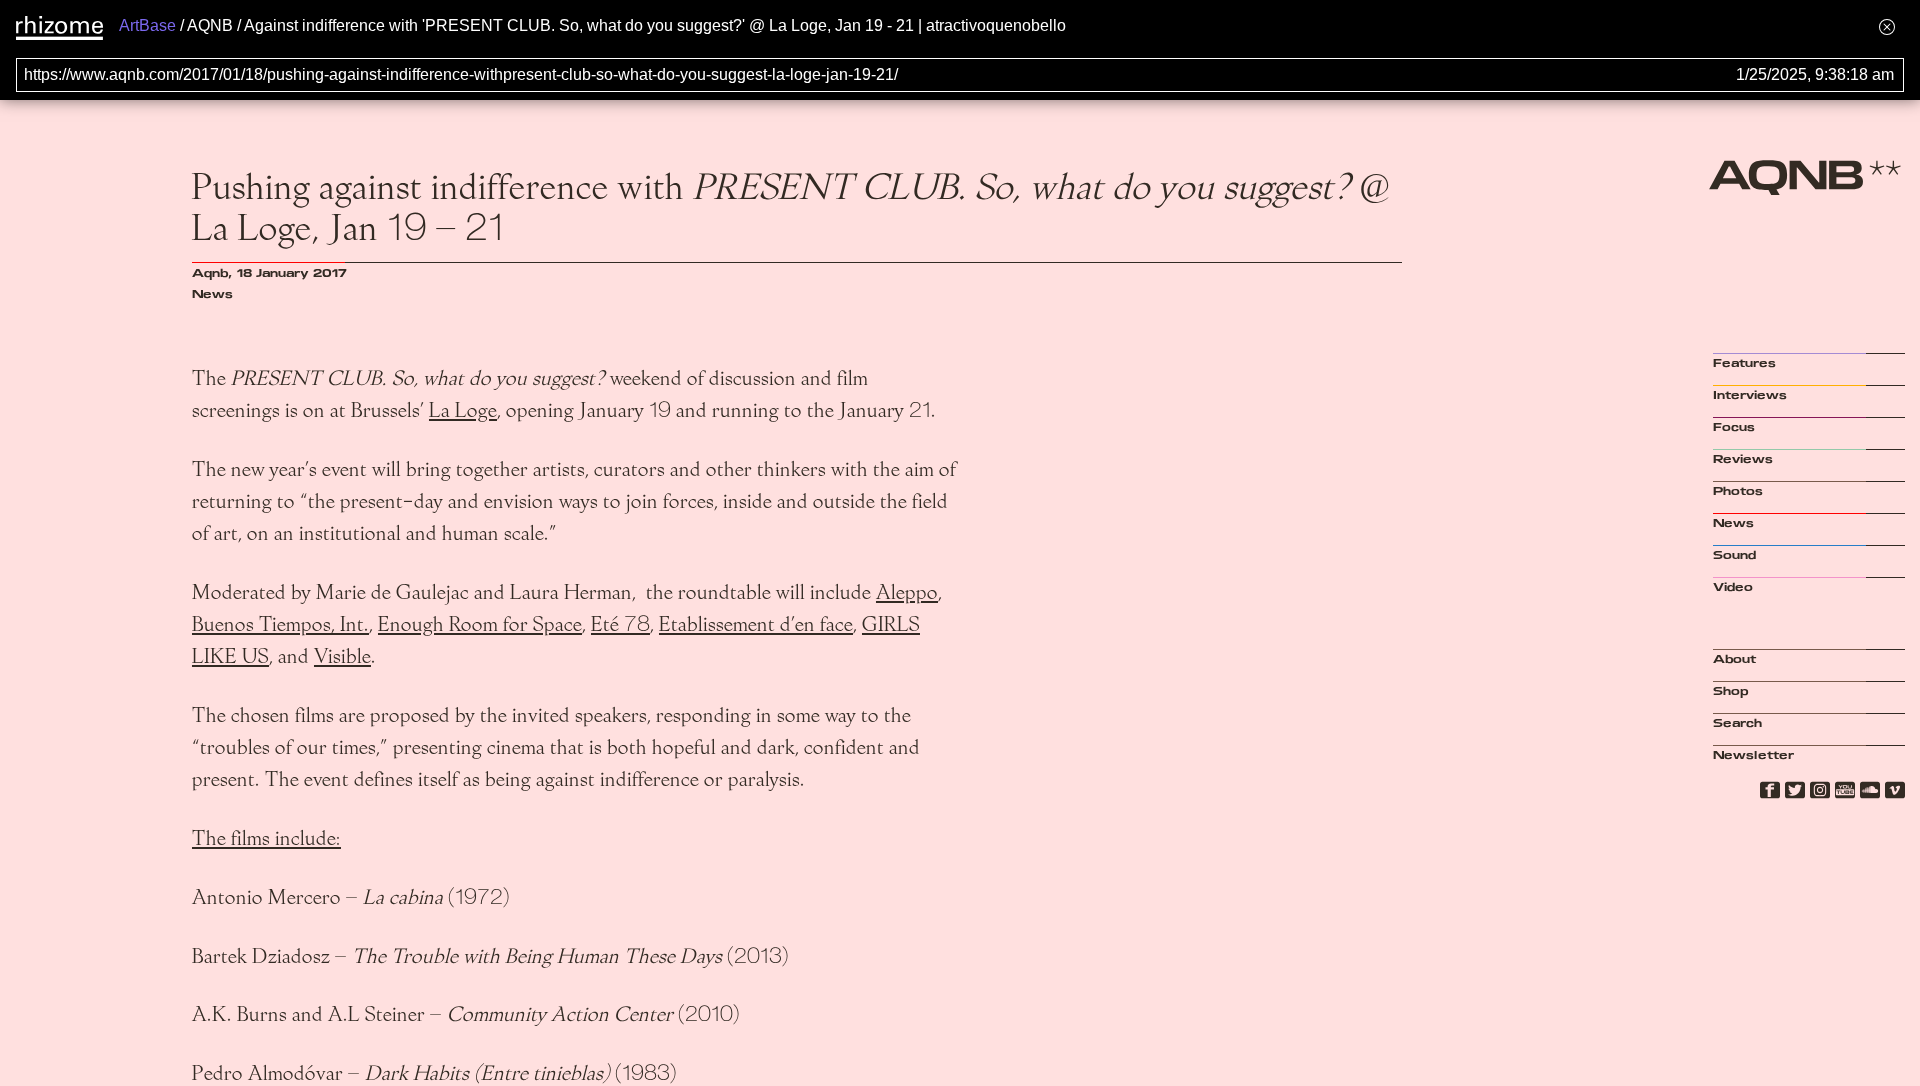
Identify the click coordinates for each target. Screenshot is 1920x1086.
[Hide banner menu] (1887, 26)
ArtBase (147, 25)
